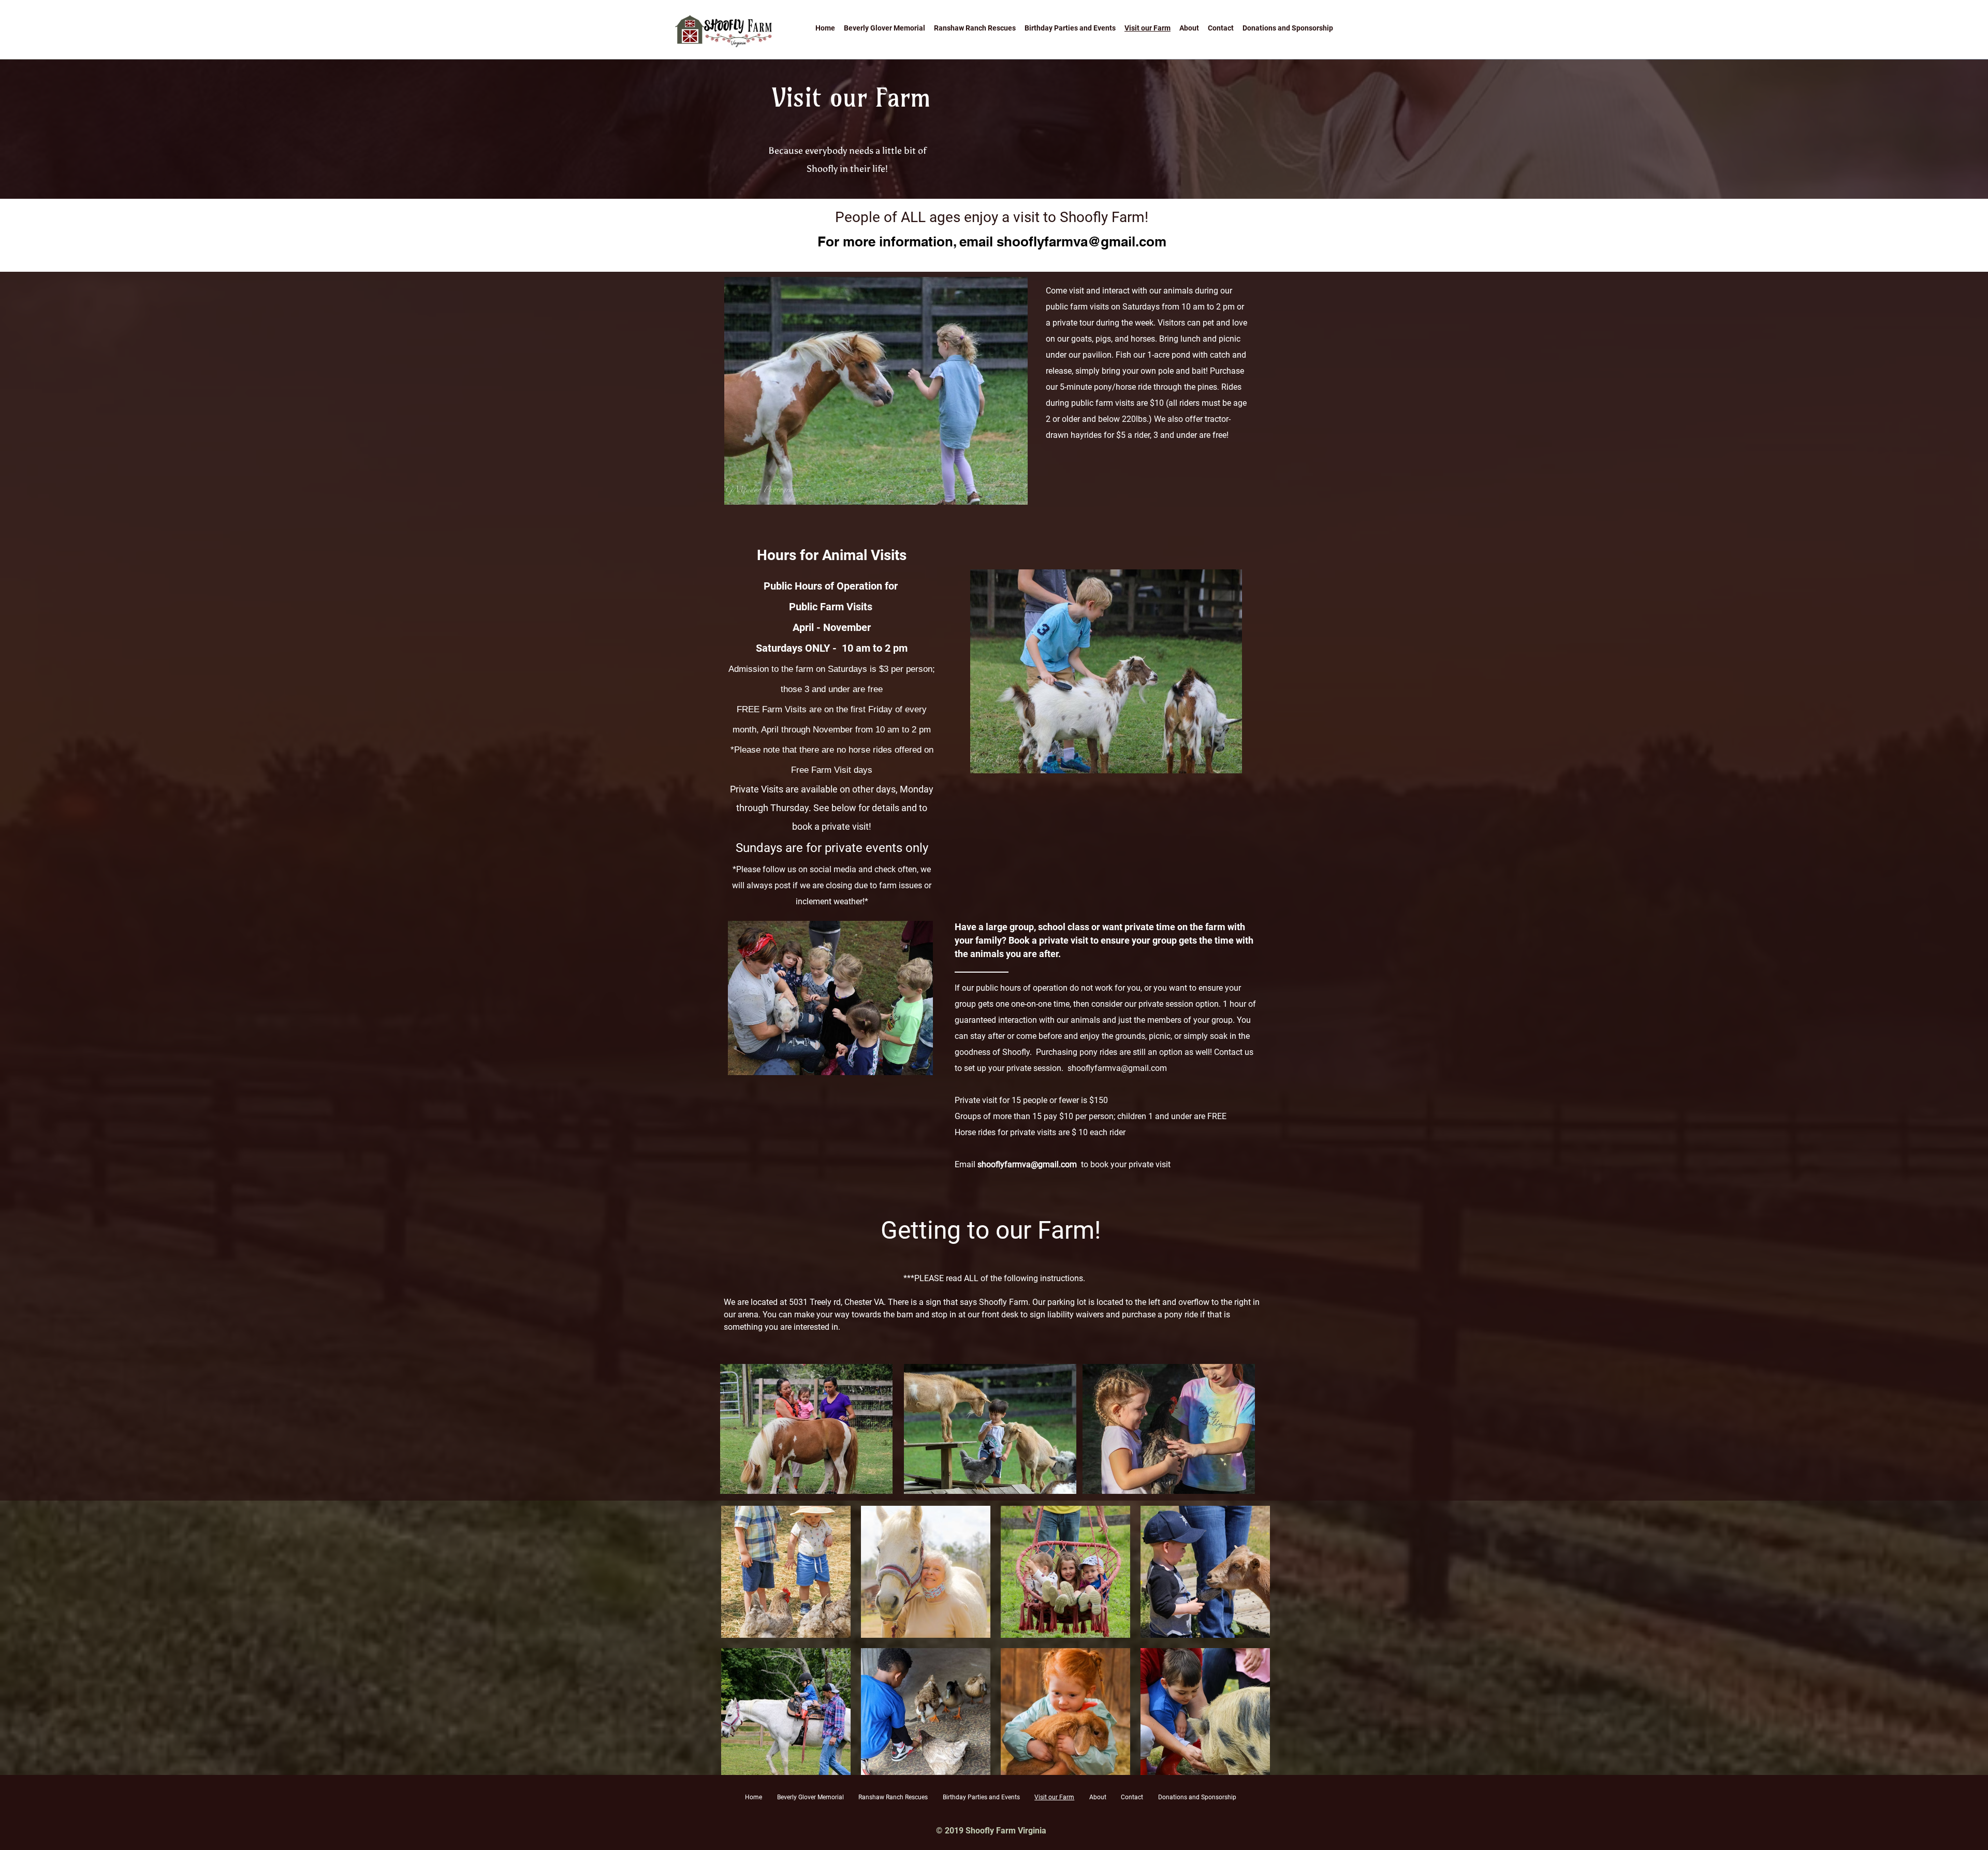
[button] (786, 1572)
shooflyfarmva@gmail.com (1081, 241)
